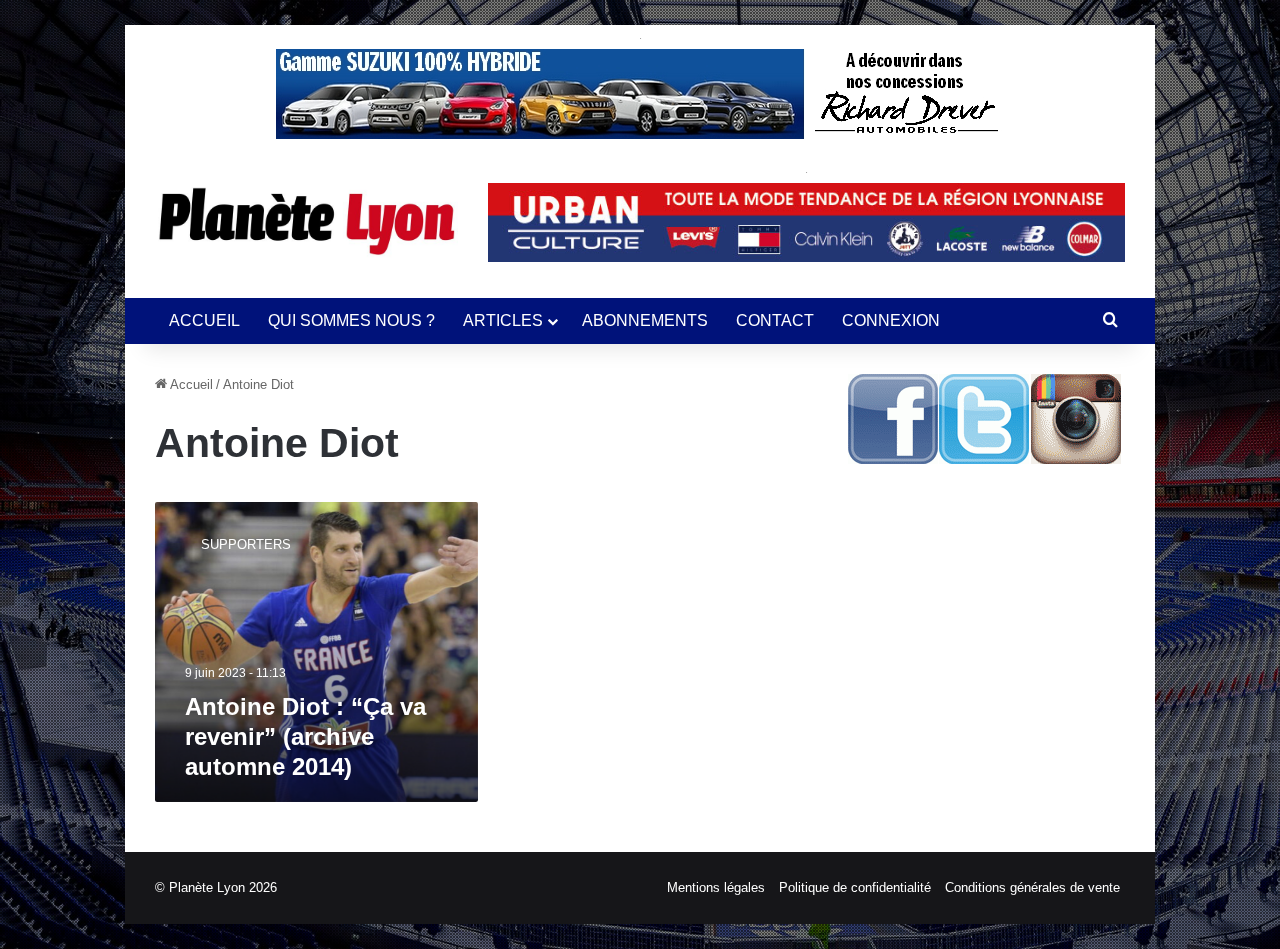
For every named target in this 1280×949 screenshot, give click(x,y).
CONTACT (775, 320)
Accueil (190, 384)
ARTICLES (503, 320)
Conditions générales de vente (1032, 887)
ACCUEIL (204, 320)
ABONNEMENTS (645, 320)
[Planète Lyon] (306, 221)
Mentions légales (716, 887)
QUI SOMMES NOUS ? (351, 320)
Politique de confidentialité (855, 887)
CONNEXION (891, 320)
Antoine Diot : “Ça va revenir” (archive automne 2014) (305, 736)
